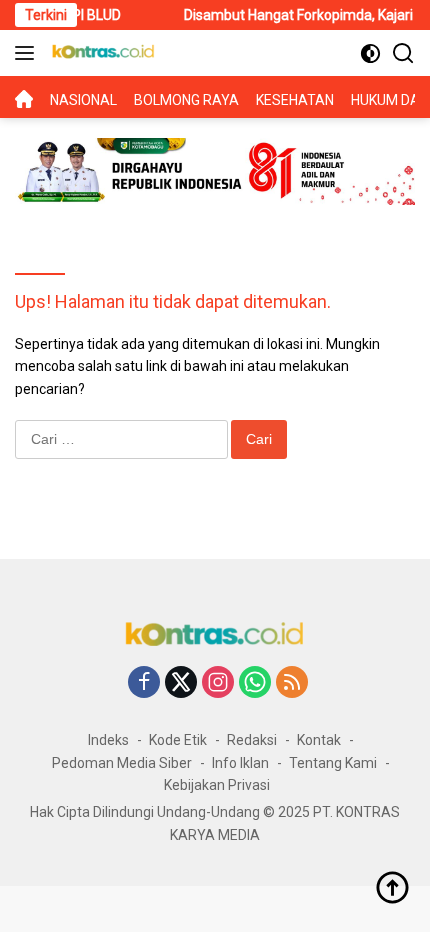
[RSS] (292, 683)
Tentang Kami (333, 763)
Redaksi (252, 740)
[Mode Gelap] (370, 53)
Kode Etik (178, 740)
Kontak (319, 740)
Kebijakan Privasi (217, 785)
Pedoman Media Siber (122, 763)
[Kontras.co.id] (101, 53)
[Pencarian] (403, 53)
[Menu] (28, 53)
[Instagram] (218, 683)
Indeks (108, 740)
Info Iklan (240, 763)
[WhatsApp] (255, 683)
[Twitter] (181, 683)
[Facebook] (144, 683)
